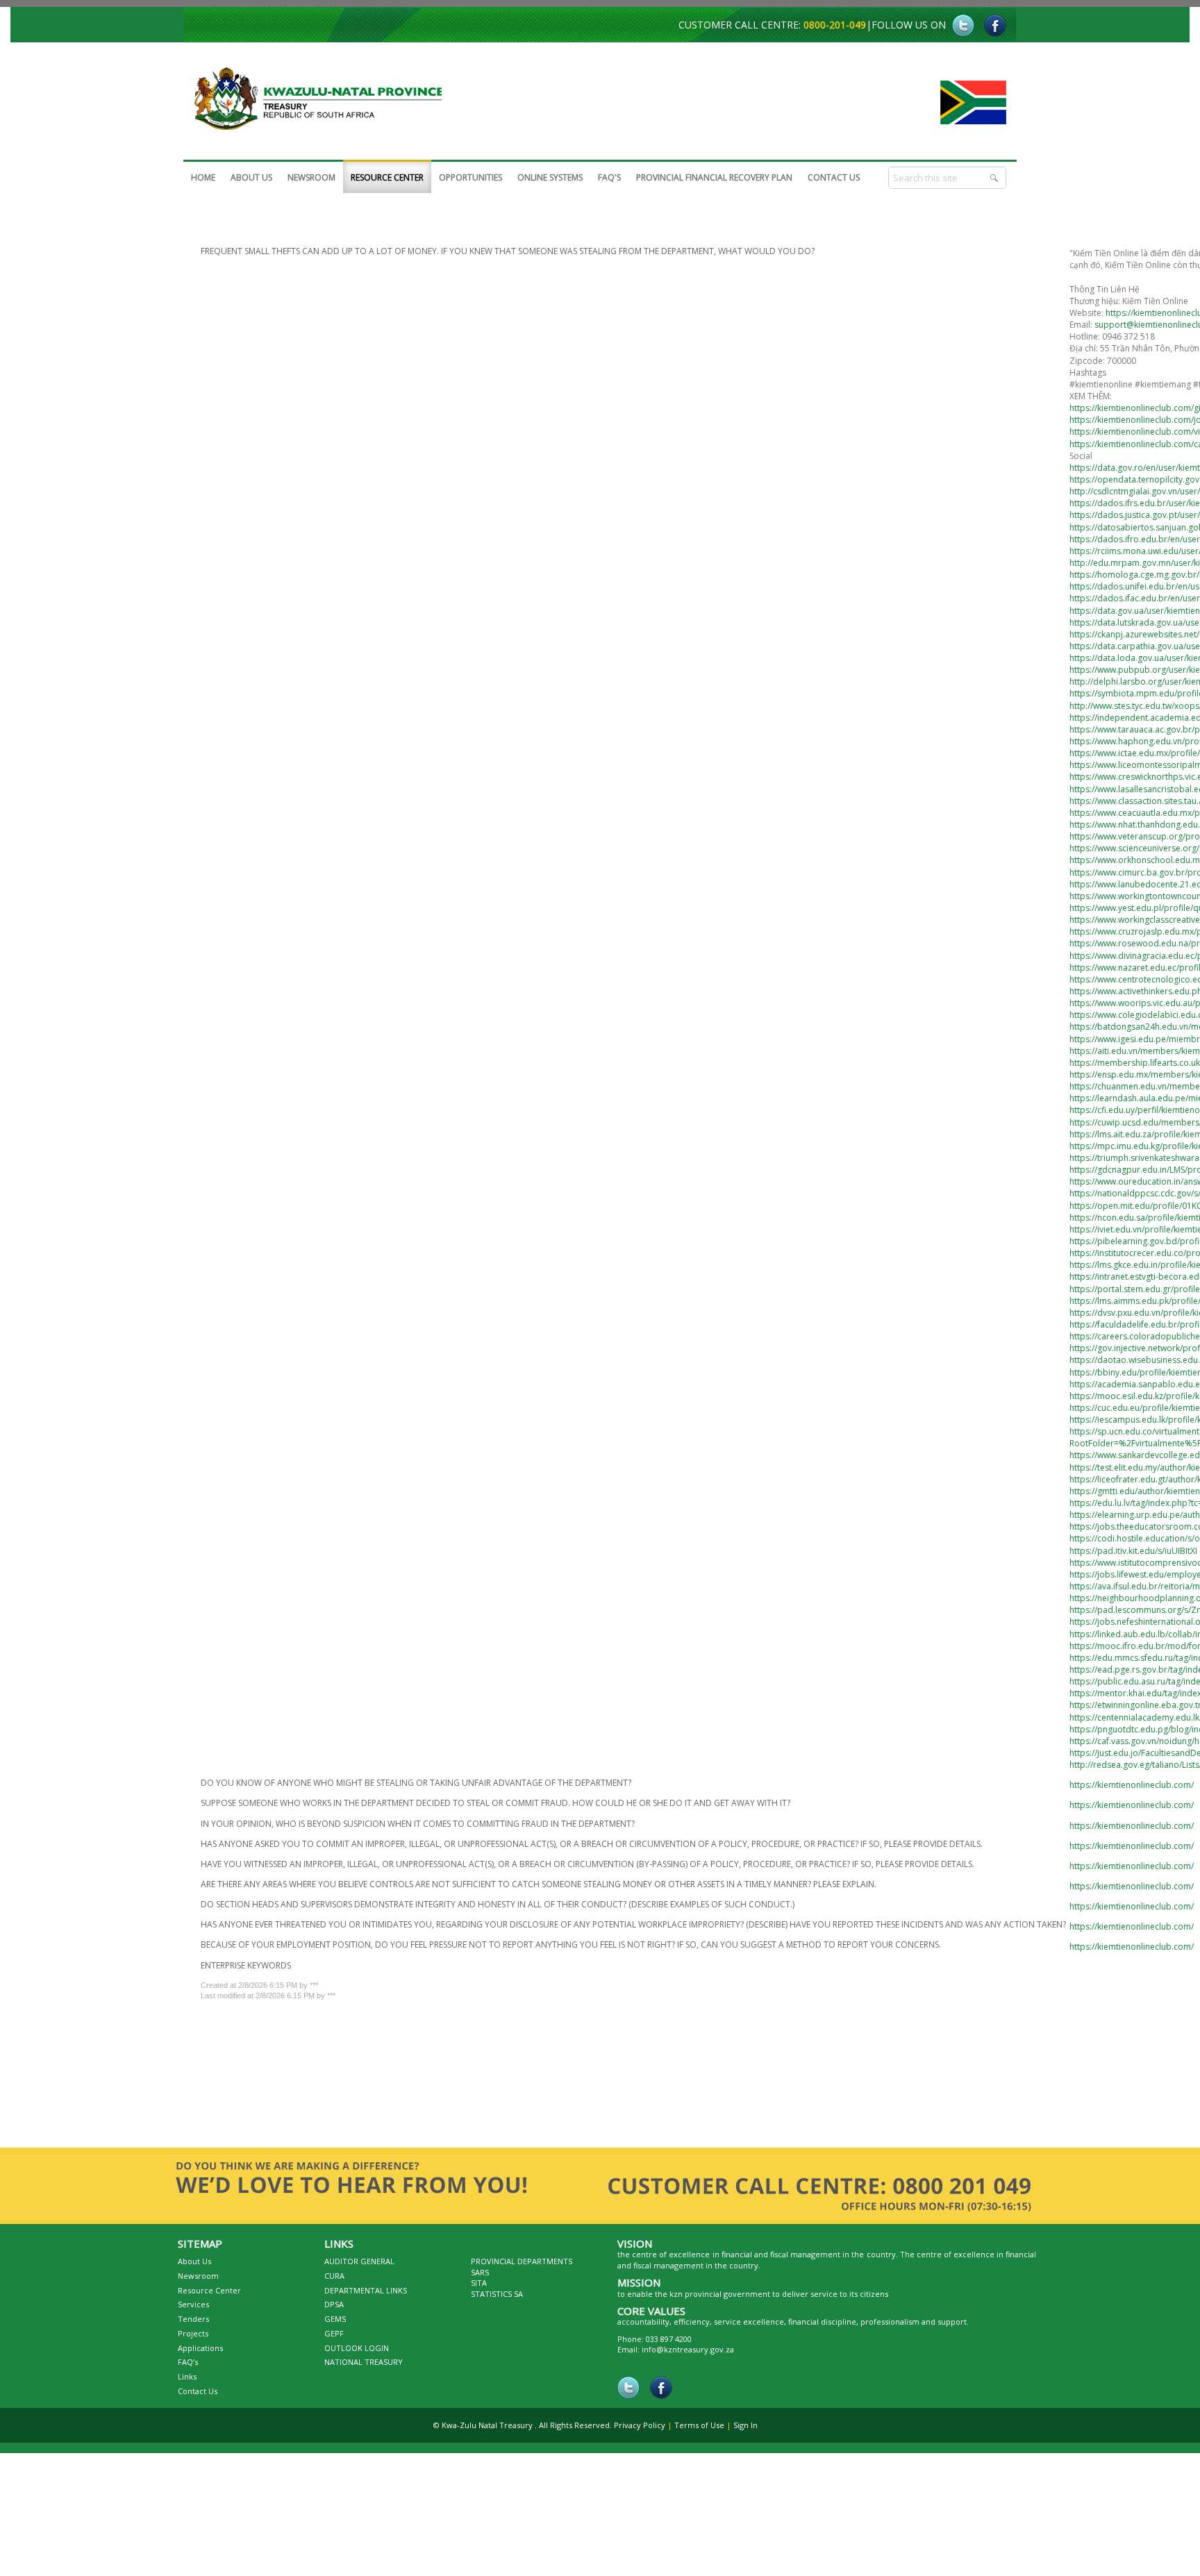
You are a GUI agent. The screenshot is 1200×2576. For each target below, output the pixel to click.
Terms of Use (699, 2432)
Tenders (193, 2326)
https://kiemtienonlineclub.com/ (1132, 1788)
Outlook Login (357, 2355)
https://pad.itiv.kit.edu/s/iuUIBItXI (1133, 1554)
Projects (193, 2340)
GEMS (335, 2326)
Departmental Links (366, 2297)
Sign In (745, 2432)
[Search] (995, 178)
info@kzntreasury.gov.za (688, 2356)
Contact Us (198, 2398)
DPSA (334, 2311)
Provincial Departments (522, 2268)
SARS (480, 2279)
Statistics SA (497, 2301)
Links (187, 2383)
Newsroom (198, 2283)
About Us (194, 2268)
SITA (479, 2290)
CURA (334, 2283)
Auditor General (359, 2268)
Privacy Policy (640, 2432)
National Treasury (364, 2369)
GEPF (334, 2340)
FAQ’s (188, 2369)
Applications (200, 2355)
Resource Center (209, 2297)
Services (193, 2311)
